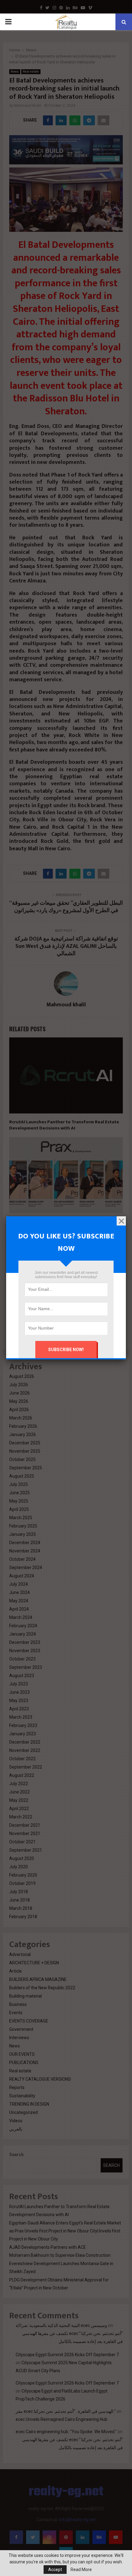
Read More (81, 2570)
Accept (55, 2570)
